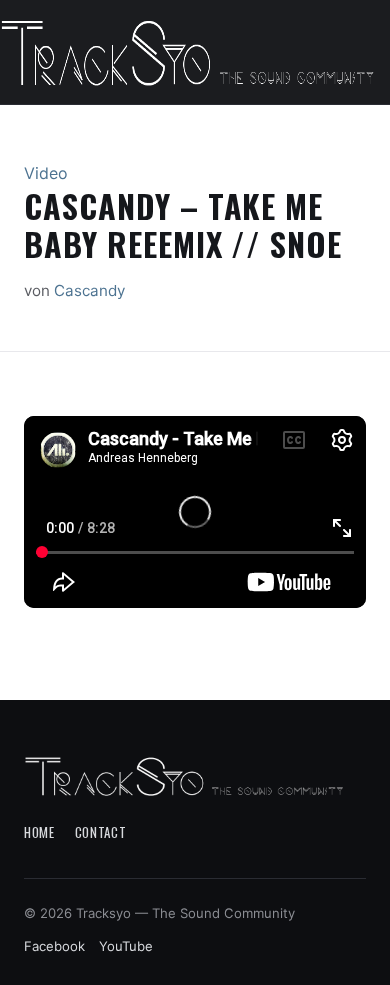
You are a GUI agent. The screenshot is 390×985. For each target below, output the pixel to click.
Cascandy (89, 290)
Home (39, 832)
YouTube (126, 946)
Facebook (54, 946)
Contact (101, 832)
